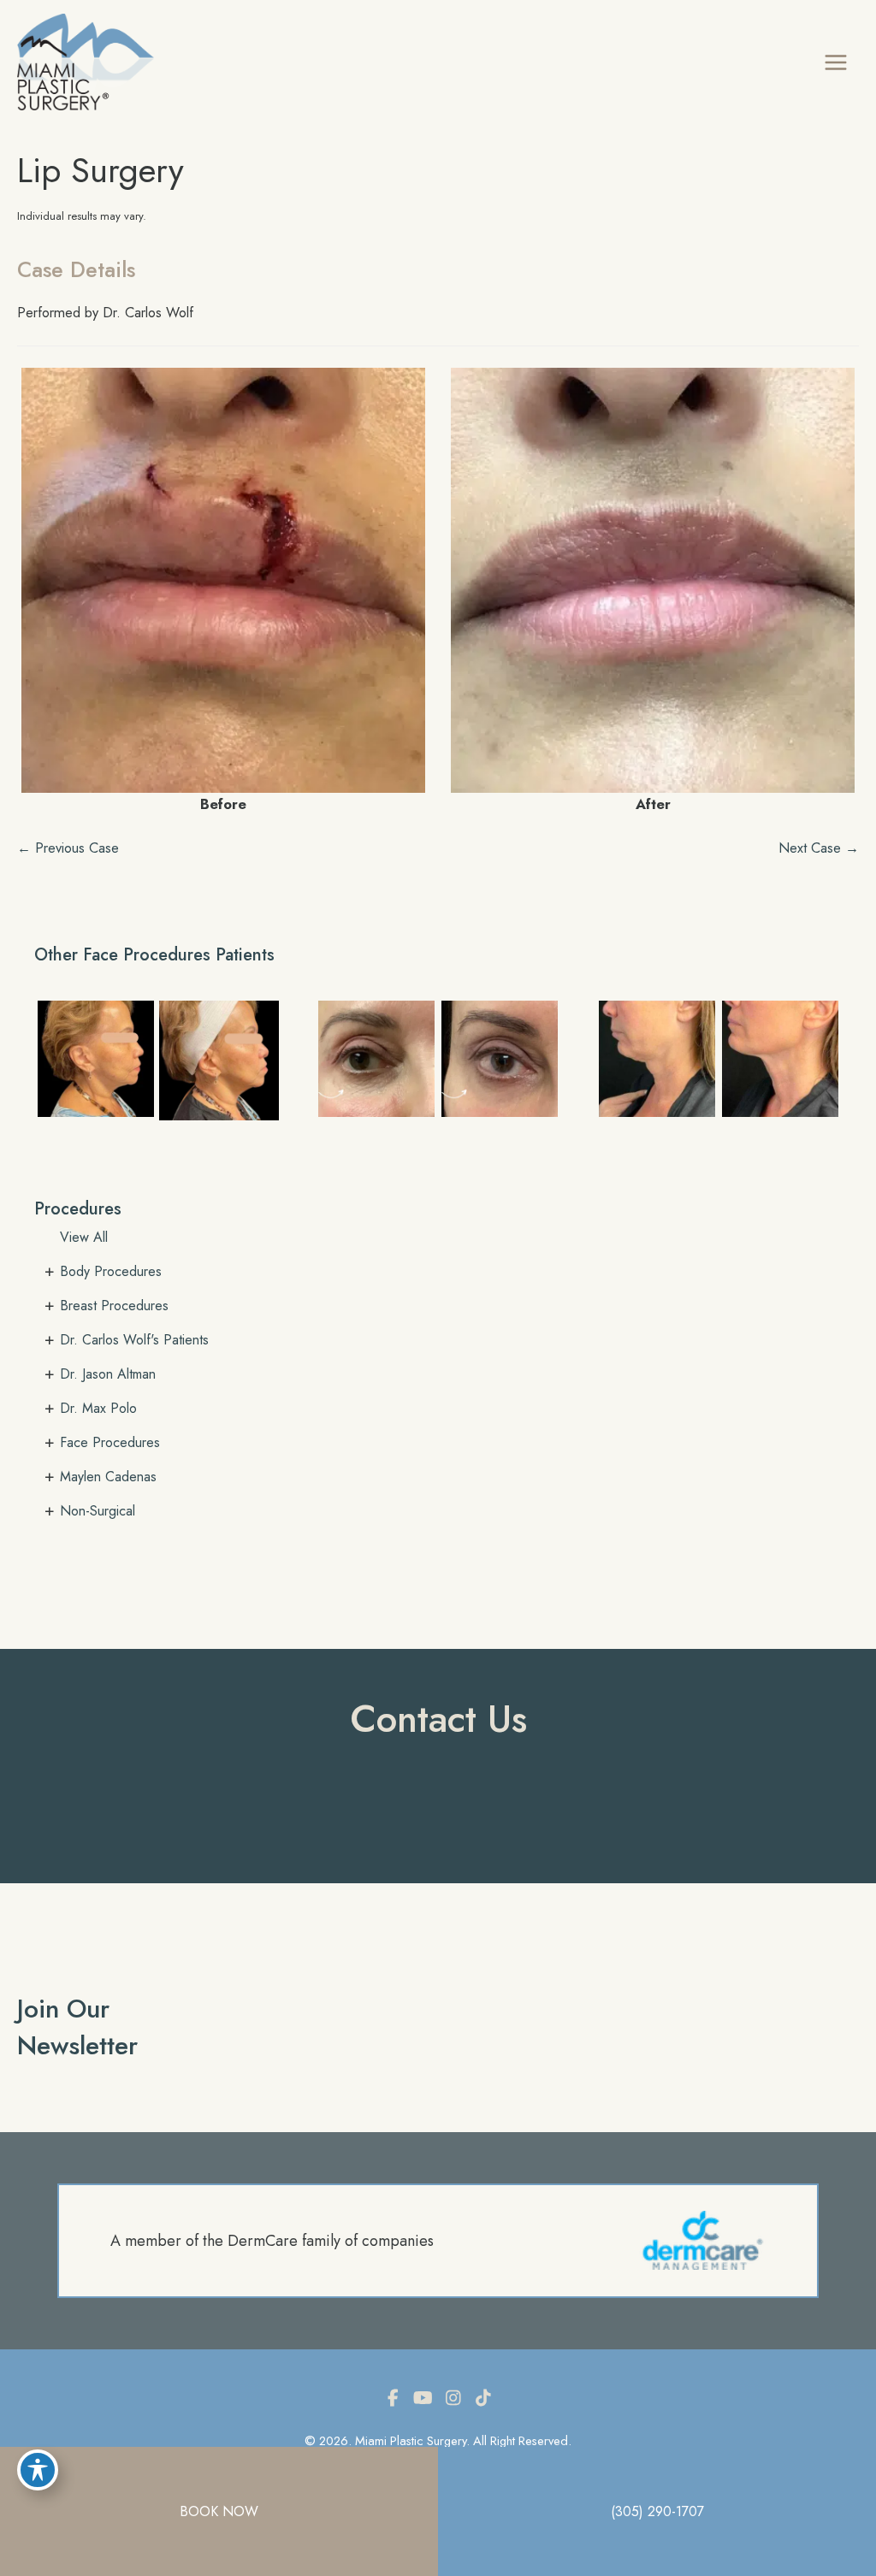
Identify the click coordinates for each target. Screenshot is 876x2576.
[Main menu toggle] (835, 62)
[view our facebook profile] (394, 2399)
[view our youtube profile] (423, 2399)
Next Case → (819, 848)
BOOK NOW (219, 2511)
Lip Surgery (101, 170)
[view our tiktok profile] (483, 2399)
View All (84, 1237)
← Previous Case (68, 848)
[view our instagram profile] (453, 2399)
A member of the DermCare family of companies (272, 2241)
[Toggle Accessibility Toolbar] (38, 2470)
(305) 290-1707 (657, 2511)
